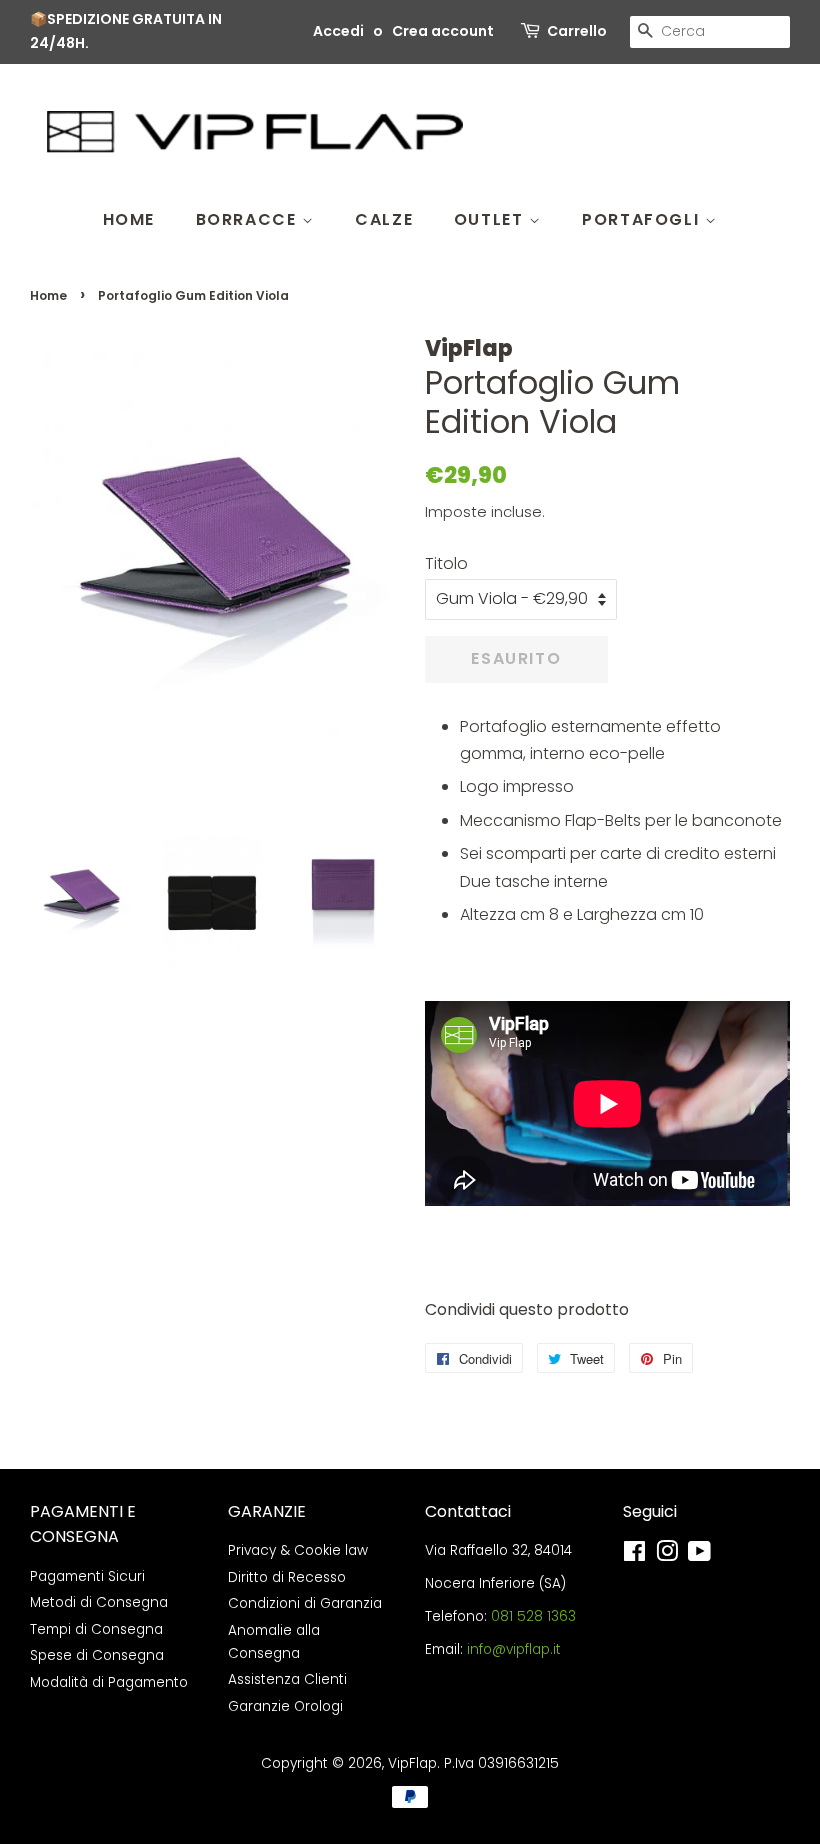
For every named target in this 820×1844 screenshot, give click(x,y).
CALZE (384, 219)
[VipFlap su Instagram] (667, 1555)
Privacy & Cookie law (298, 1550)
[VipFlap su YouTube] (699, 1555)
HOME (129, 219)
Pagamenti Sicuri (87, 1576)
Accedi (338, 31)
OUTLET (491, 219)
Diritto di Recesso (287, 1577)
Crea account (443, 31)
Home (48, 295)
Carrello (577, 31)
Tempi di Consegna (96, 1629)
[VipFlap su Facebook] (634, 1555)
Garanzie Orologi (285, 1706)
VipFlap (412, 1763)
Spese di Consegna (97, 1655)
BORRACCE (249, 219)
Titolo (446, 563)
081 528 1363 (533, 1616)
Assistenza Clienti (287, 1679)
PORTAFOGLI (643, 219)
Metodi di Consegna (99, 1602)
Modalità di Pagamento (109, 1682)
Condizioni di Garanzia (305, 1603)
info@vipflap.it (514, 1649)
